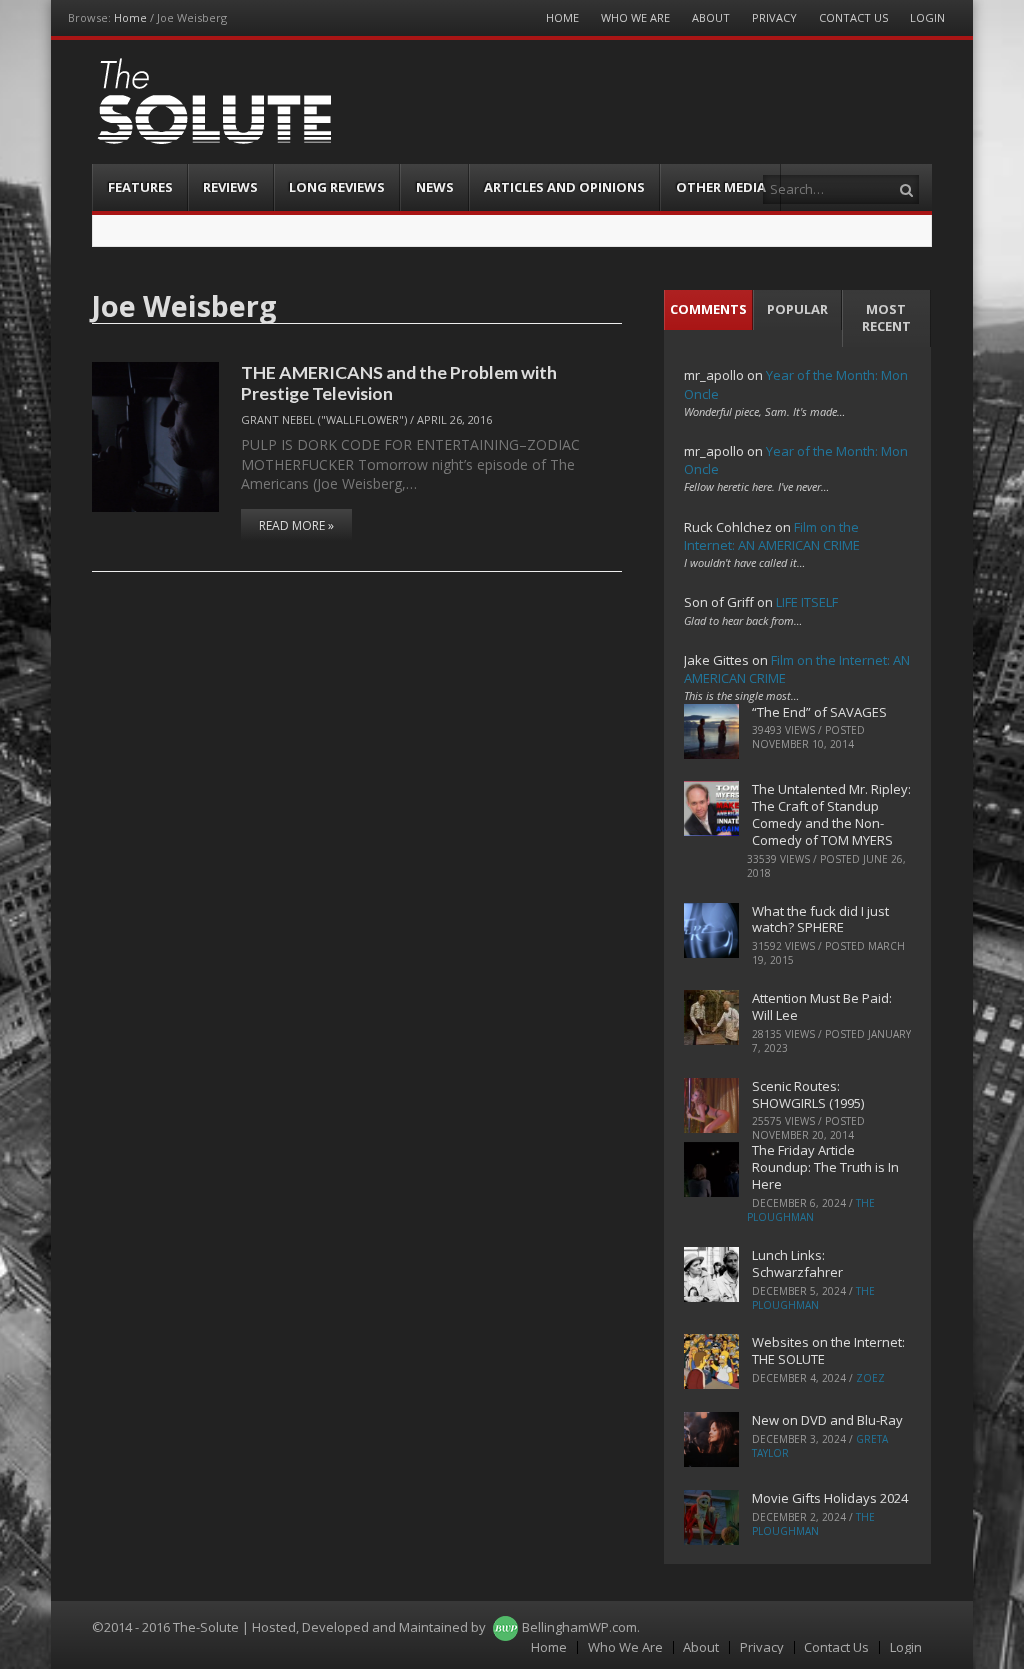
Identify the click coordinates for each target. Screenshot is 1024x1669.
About (711, 17)
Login (927, 17)
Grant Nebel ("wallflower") (324, 419)
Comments (708, 309)
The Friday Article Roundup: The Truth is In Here (825, 1167)
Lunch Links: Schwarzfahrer (797, 1263)
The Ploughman (811, 1210)
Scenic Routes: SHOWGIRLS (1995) (808, 1094)
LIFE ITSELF (807, 602)
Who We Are (635, 17)
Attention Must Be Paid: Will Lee (822, 1006)
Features (140, 187)
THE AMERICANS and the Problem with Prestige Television (399, 382)
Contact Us (853, 17)
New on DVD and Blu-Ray (827, 1420)
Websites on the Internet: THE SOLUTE (828, 1350)
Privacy (774, 17)
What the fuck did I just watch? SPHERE (820, 919)
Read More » (296, 525)
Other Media (721, 187)
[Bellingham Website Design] (505, 1627)
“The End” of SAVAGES (819, 712)
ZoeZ (870, 1378)
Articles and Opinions (564, 187)
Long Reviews (337, 187)
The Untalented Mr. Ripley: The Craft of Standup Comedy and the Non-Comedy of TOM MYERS (831, 814)
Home (130, 17)
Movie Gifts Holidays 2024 (830, 1498)
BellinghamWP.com (579, 1627)
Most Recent (886, 317)
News (435, 187)
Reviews (230, 187)
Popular (797, 309)
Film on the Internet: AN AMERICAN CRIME (772, 536)
